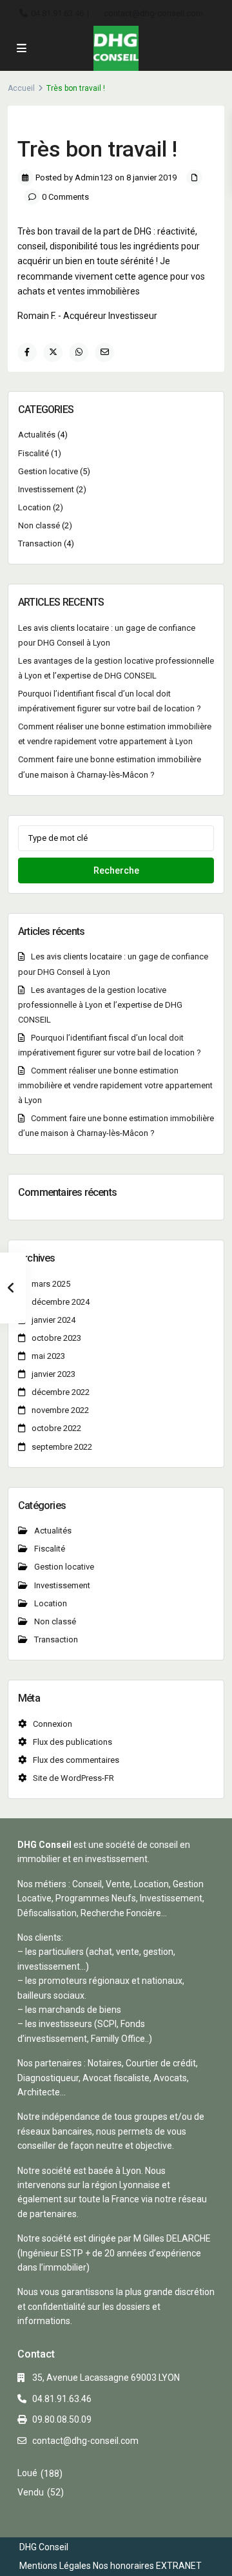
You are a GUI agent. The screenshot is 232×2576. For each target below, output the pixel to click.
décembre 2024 (61, 1302)
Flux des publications (72, 1742)
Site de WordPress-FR (73, 1778)
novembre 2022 (60, 1410)
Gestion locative (48, 471)
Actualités (37, 435)
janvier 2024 (53, 1320)
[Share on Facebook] (27, 352)
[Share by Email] (104, 352)
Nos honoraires (123, 2566)
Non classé (39, 525)
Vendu (31, 2492)
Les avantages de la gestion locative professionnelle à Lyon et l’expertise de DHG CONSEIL (100, 1005)
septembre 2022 (62, 1447)
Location (34, 507)
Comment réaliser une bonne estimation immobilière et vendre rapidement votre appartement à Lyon (115, 1085)
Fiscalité (34, 453)
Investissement (46, 489)
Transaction (40, 543)
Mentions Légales (55, 2566)
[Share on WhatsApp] (79, 352)
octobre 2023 (56, 1338)
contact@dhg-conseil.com (153, 13)
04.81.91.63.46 (57, 13)
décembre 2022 (61, 1392)
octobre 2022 (56, 1428)
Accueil (21, 88)
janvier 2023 (53, 1374)
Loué (27, 2473)
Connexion (53, 1724)
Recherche (116, 870)
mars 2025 (51, 1284)
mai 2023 (48, 1356)
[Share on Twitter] (53, 352)
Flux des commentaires (76, 1760)
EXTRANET (179, 2566)
